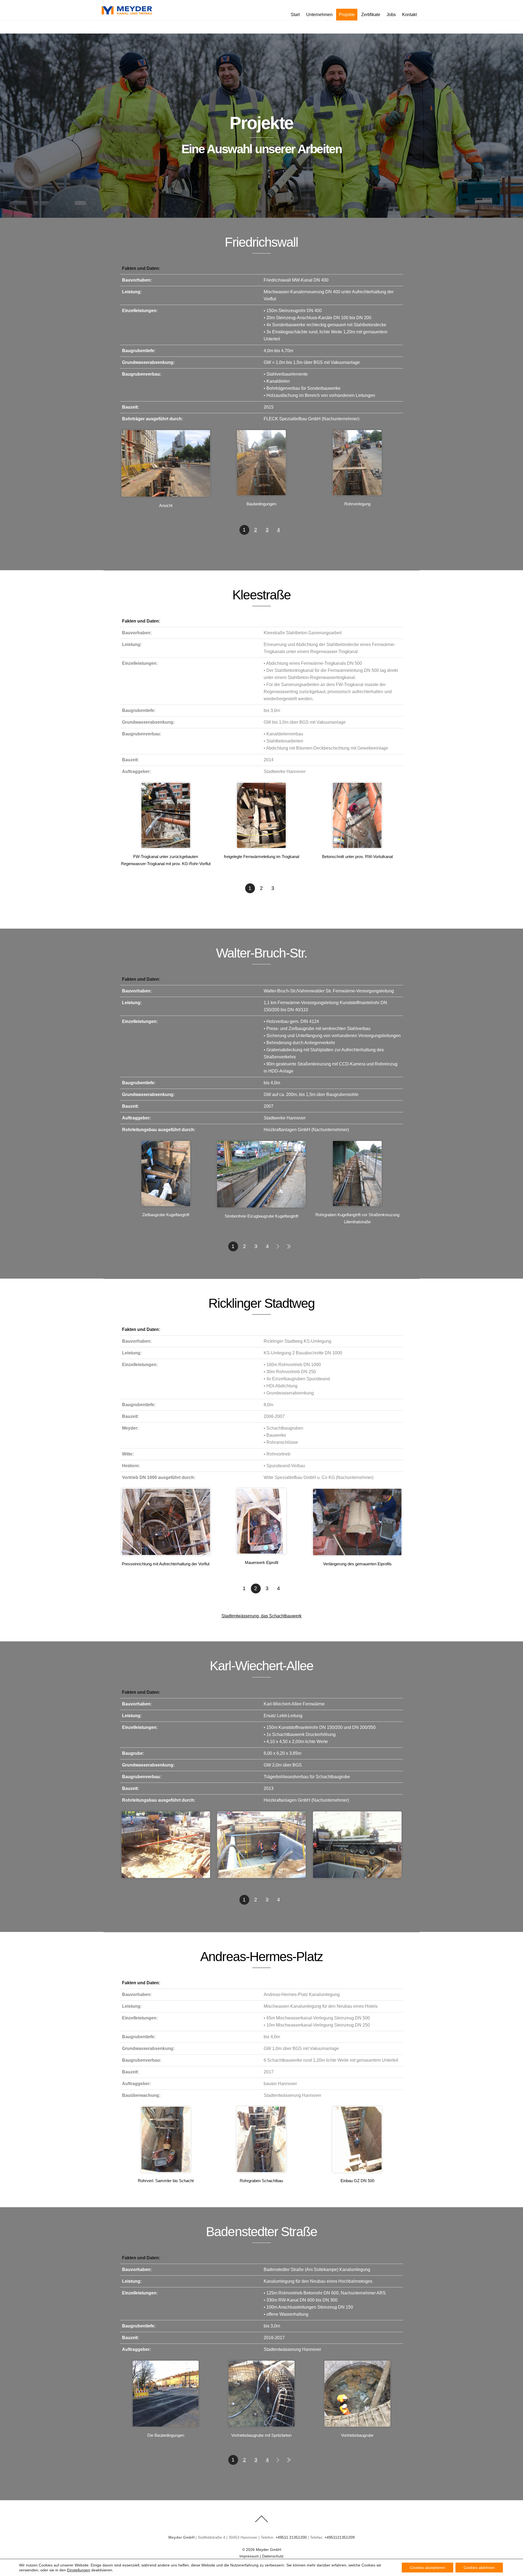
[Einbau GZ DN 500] (357, 2172)
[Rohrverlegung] (357, 495)
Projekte (347, 15)
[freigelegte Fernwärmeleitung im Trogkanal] (261, 848)
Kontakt (409, 15)
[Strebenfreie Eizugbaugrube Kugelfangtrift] (261, 1207)
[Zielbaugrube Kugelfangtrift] (166, 1206)
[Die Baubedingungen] (166, 2426)
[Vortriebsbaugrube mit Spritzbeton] (261, 2426)
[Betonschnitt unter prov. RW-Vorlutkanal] (357, 848)
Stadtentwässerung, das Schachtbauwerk (261, 1616)
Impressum (249, 2556)
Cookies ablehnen (479, 2568)
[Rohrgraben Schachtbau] (261, 2172)
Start (295, 15)
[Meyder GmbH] (127, 13)
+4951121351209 (340, 2537)
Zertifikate (371, 15)
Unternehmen (319, 15)
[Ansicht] (166, 496)
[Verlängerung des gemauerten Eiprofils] (357, 1555)
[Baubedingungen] (261, 495)
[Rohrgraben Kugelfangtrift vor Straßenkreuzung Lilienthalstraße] (357, 1206)
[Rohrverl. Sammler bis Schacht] (166, 2172)
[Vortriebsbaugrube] (357, 2426)
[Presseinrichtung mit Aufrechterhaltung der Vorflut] (166, 1555)
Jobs (391, 15)
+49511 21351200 (291, 2537)
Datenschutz (273, 2556)
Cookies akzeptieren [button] (428, 2568)
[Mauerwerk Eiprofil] (261, 1553)
